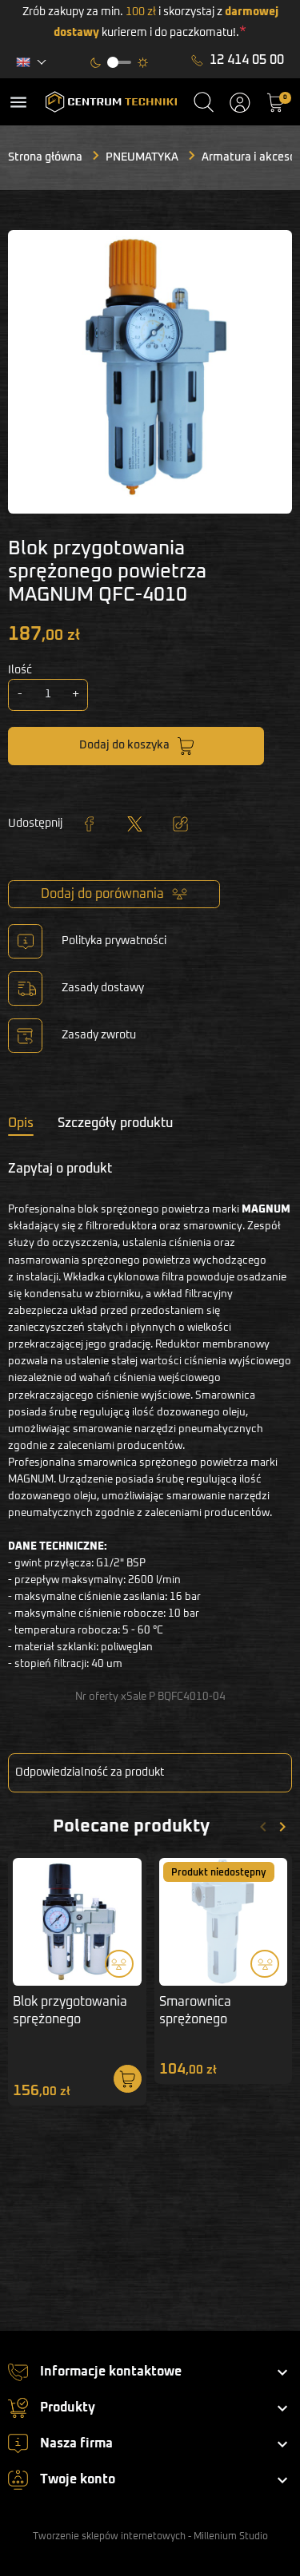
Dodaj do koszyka (124, 745)
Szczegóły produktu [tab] (115, 1123)
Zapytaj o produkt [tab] (60, 1169)
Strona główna (45, 157)
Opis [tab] (21, 1123)
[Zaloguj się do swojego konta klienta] (240, 102)
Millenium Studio (231, 2537)
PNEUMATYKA (142, 157)
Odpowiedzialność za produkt (90, 1772)
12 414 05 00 (247, 60)
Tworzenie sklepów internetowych (109, 2537)
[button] (204, 102)
